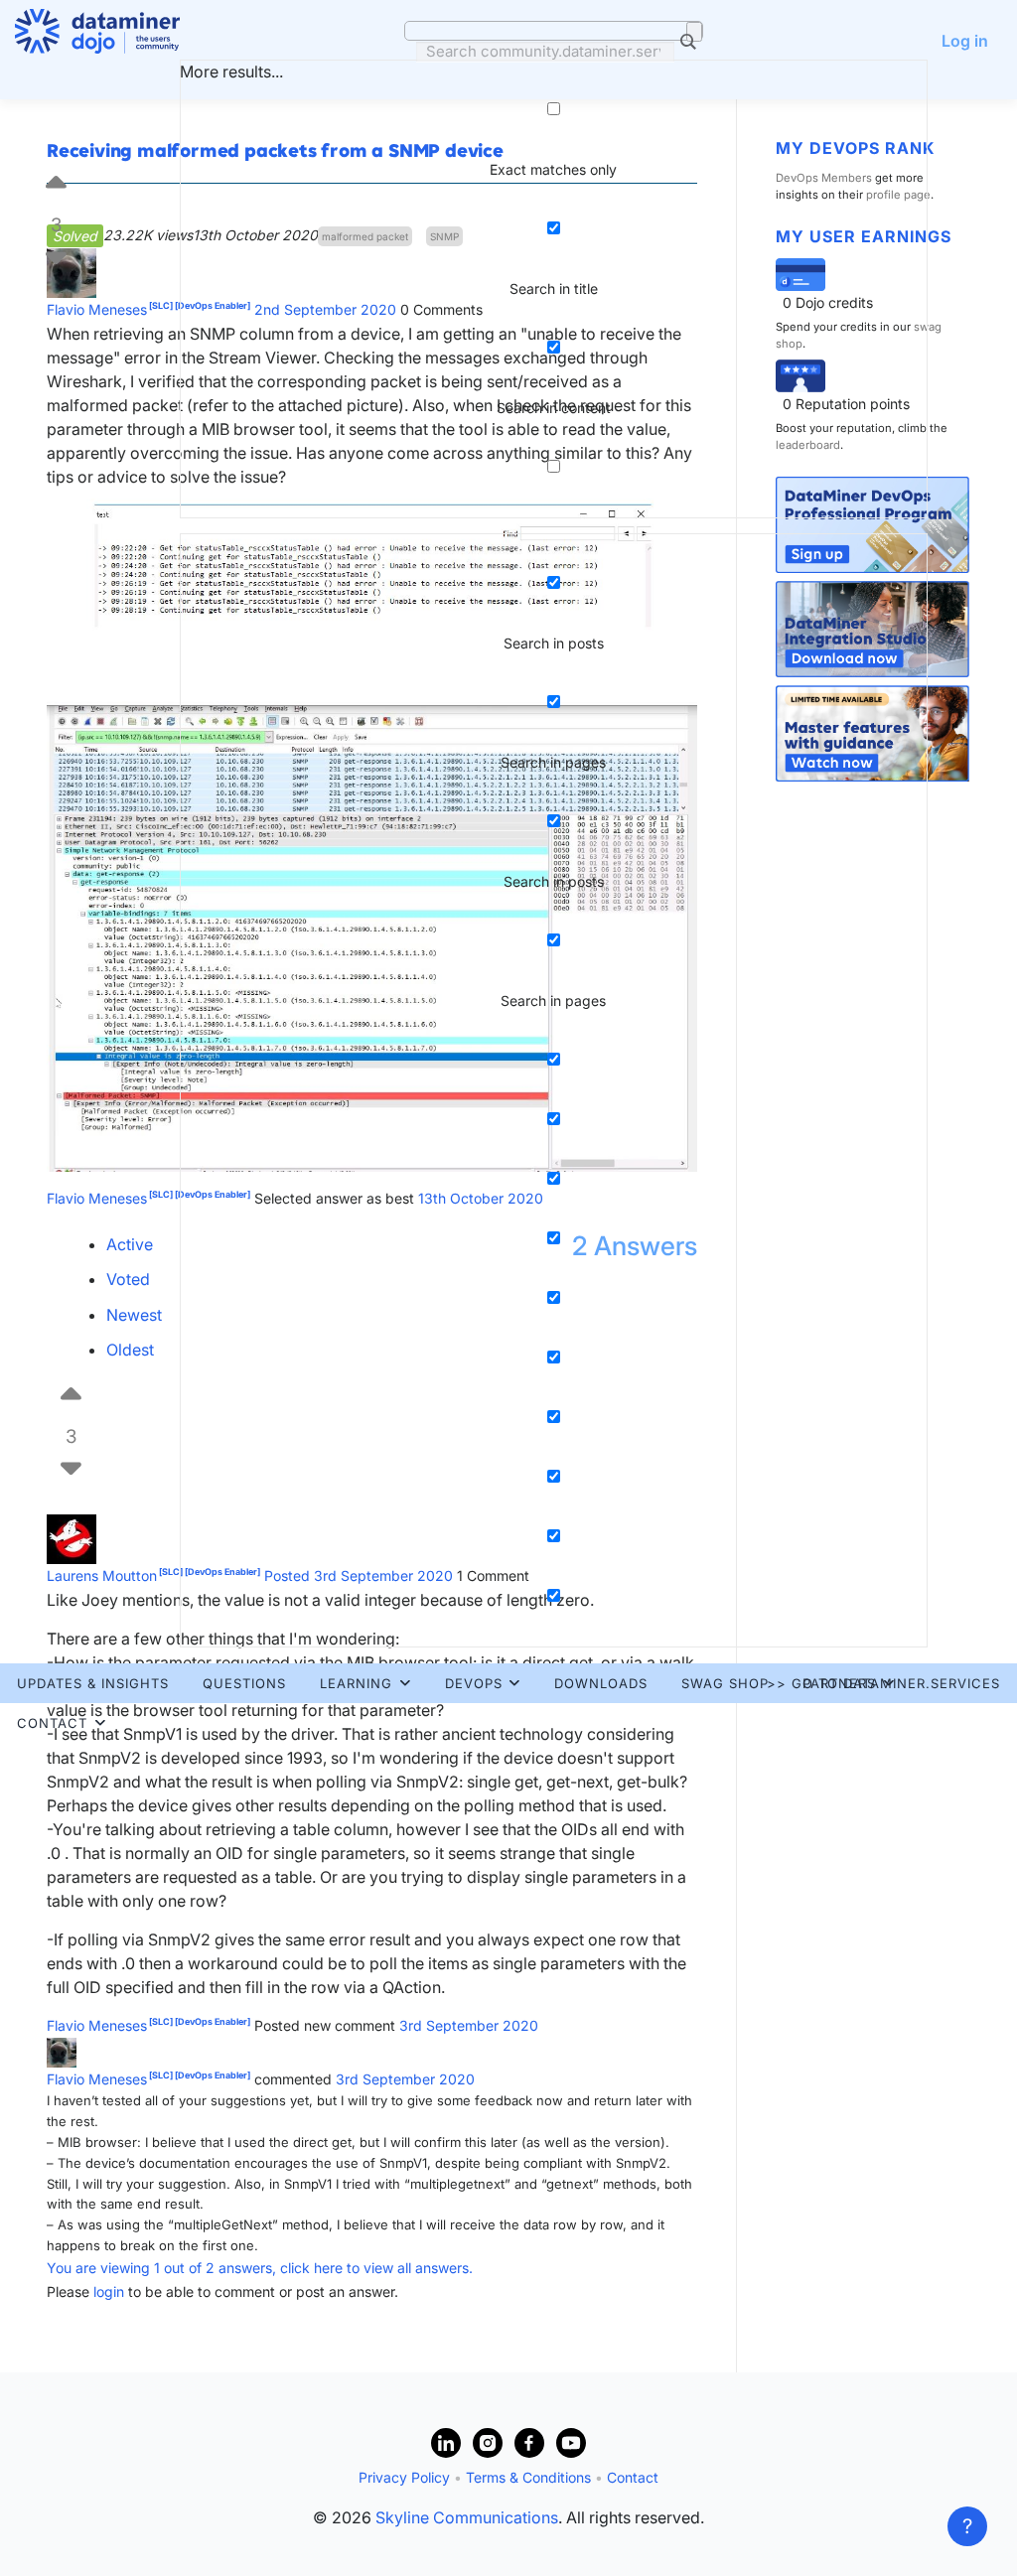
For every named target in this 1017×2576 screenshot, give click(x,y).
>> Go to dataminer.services (883, 1683)
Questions (244, 1683)
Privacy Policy (404, 2477)
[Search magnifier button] (694, 32)
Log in (965, 41)
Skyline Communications (467, 2517)
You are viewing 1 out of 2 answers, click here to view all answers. (260, 2268)
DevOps (474, 1683)
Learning (356, 1683)
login (109, 2291)
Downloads (601, 1683)
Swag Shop (725, 1683)
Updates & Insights (93, 1683)
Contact (52, 1723)
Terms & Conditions (528, 2477)
